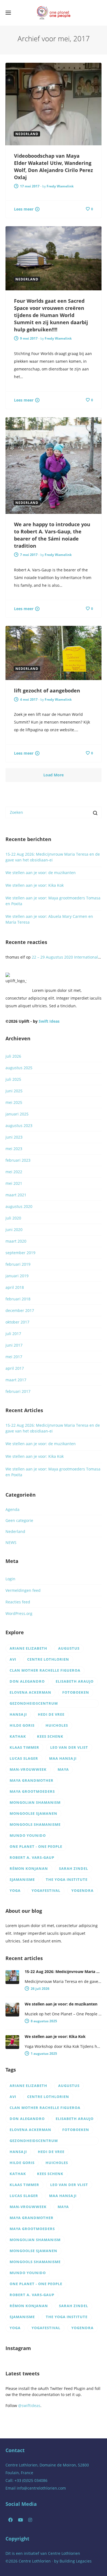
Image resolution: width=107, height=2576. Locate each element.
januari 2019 (17, 1276)
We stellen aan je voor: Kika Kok (35, 885)
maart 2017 (16, 1380)
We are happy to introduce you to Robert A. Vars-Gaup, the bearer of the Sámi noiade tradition (52, 535)
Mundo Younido (28, 1835)
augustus (69, 1648)
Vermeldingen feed (23, 1590)
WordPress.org (19, 1613)
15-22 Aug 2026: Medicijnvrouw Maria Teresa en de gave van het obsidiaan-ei (53, 857)
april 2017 (15, 1368)
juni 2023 (14, 1137)
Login (10, 1579)
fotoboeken (76, 1692)
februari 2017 (18, 1391)
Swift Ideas (49, 1021)
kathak (18, 1736)
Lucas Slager (24, 1758)
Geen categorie (19, 1520)
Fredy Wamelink (60, 186)
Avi (13, 1659)
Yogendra (82, 1890)
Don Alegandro (27, 1681)
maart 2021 (16, 1195)
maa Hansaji (63, 1758)
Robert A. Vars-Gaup (32, 1857)
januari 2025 (17, 1114)
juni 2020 (14, 1230)
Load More (54, 775)
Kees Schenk (50, 1736)
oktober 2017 (17, 1322)
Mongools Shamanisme (35, 1824)
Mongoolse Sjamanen (33, 1813)
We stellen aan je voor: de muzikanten (41, 873)
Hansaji (18, 1714)
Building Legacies (76, 2561)
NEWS (11, 1542)
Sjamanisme (22, 1879)
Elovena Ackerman (30, 1692)
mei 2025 (14, 1102)
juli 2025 (13, 1079)
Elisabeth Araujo (75, 1681)
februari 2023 (18, 1160)
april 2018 (15, 1287)
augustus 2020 (19, 1206)
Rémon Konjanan (29, 1868)
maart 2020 (16, 1241)
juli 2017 (13, 1334)
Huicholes (57, 1725)
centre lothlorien (48, 1659)
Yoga (15, 1890)
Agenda (12, 1509)
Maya (63, 1769)
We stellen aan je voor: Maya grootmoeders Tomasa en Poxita (53, 901)
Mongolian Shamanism (35, 1802)
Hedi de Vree (51, 1714)
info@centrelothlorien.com (41, 2488)
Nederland (15, 1531)
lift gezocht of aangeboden (47, 691)
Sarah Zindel (74, 1868)
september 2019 (20, 1253)
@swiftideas (29, 2406)
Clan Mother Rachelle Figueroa (45, 1670)
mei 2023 (14, 1149)
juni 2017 (14, 1345)
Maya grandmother (32, 1780)
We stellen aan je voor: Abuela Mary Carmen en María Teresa (49, 919)
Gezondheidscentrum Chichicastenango (34, 1704)
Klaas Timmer (24, 1747)
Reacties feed (18, 1602)
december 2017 (20, 1310)
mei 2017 (14, 1357)
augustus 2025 (19, 1068)
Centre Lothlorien (64, 2553)
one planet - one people (36, 1846)
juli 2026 (13, 1056)
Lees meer (24, 209)
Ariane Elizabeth (28, 1648)
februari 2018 (18, 1299)
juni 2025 (14, 1091)
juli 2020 (13, 1218)
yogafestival (46, 1890)
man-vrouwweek (28, 1769)
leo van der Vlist (69, 1747)
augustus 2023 (19, 1125)
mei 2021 (14, 1183)
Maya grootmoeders (32, 1791)
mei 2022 (14, 1172)
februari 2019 (18, 1264)
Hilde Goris (22, 1725)
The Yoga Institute (67, 1879)
